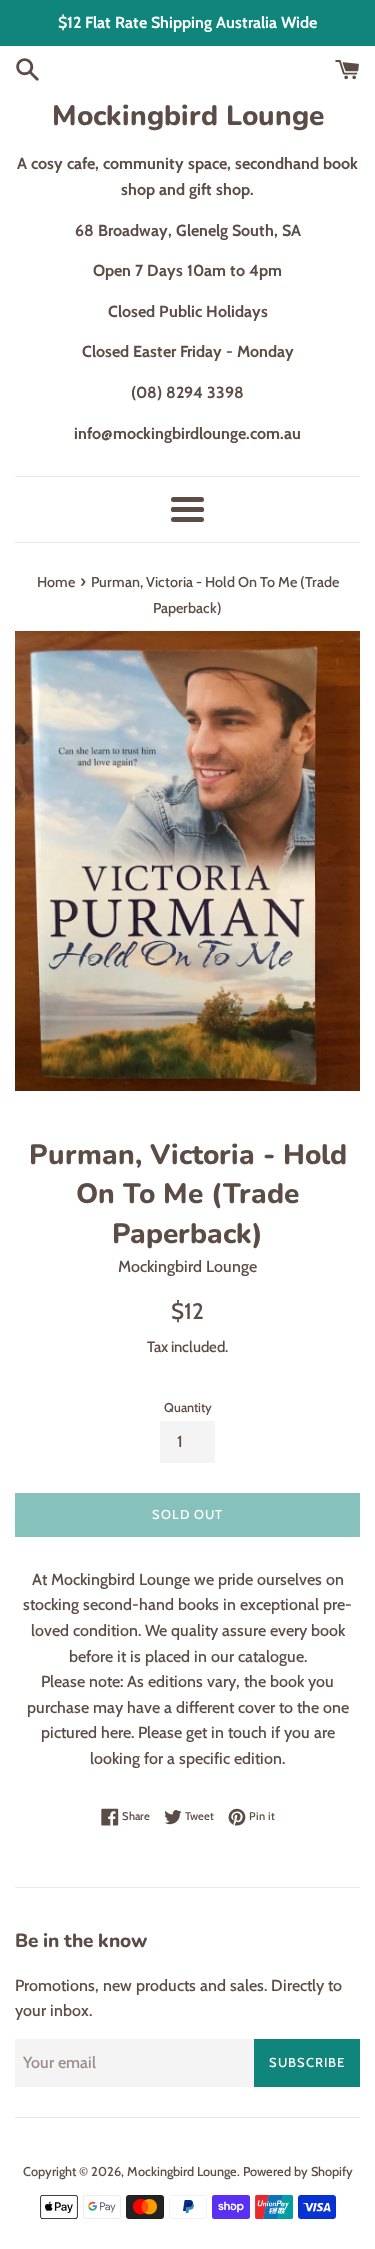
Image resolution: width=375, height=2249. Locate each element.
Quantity (188, 1407)
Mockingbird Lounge (188, 116)
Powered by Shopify (298, 2171)
